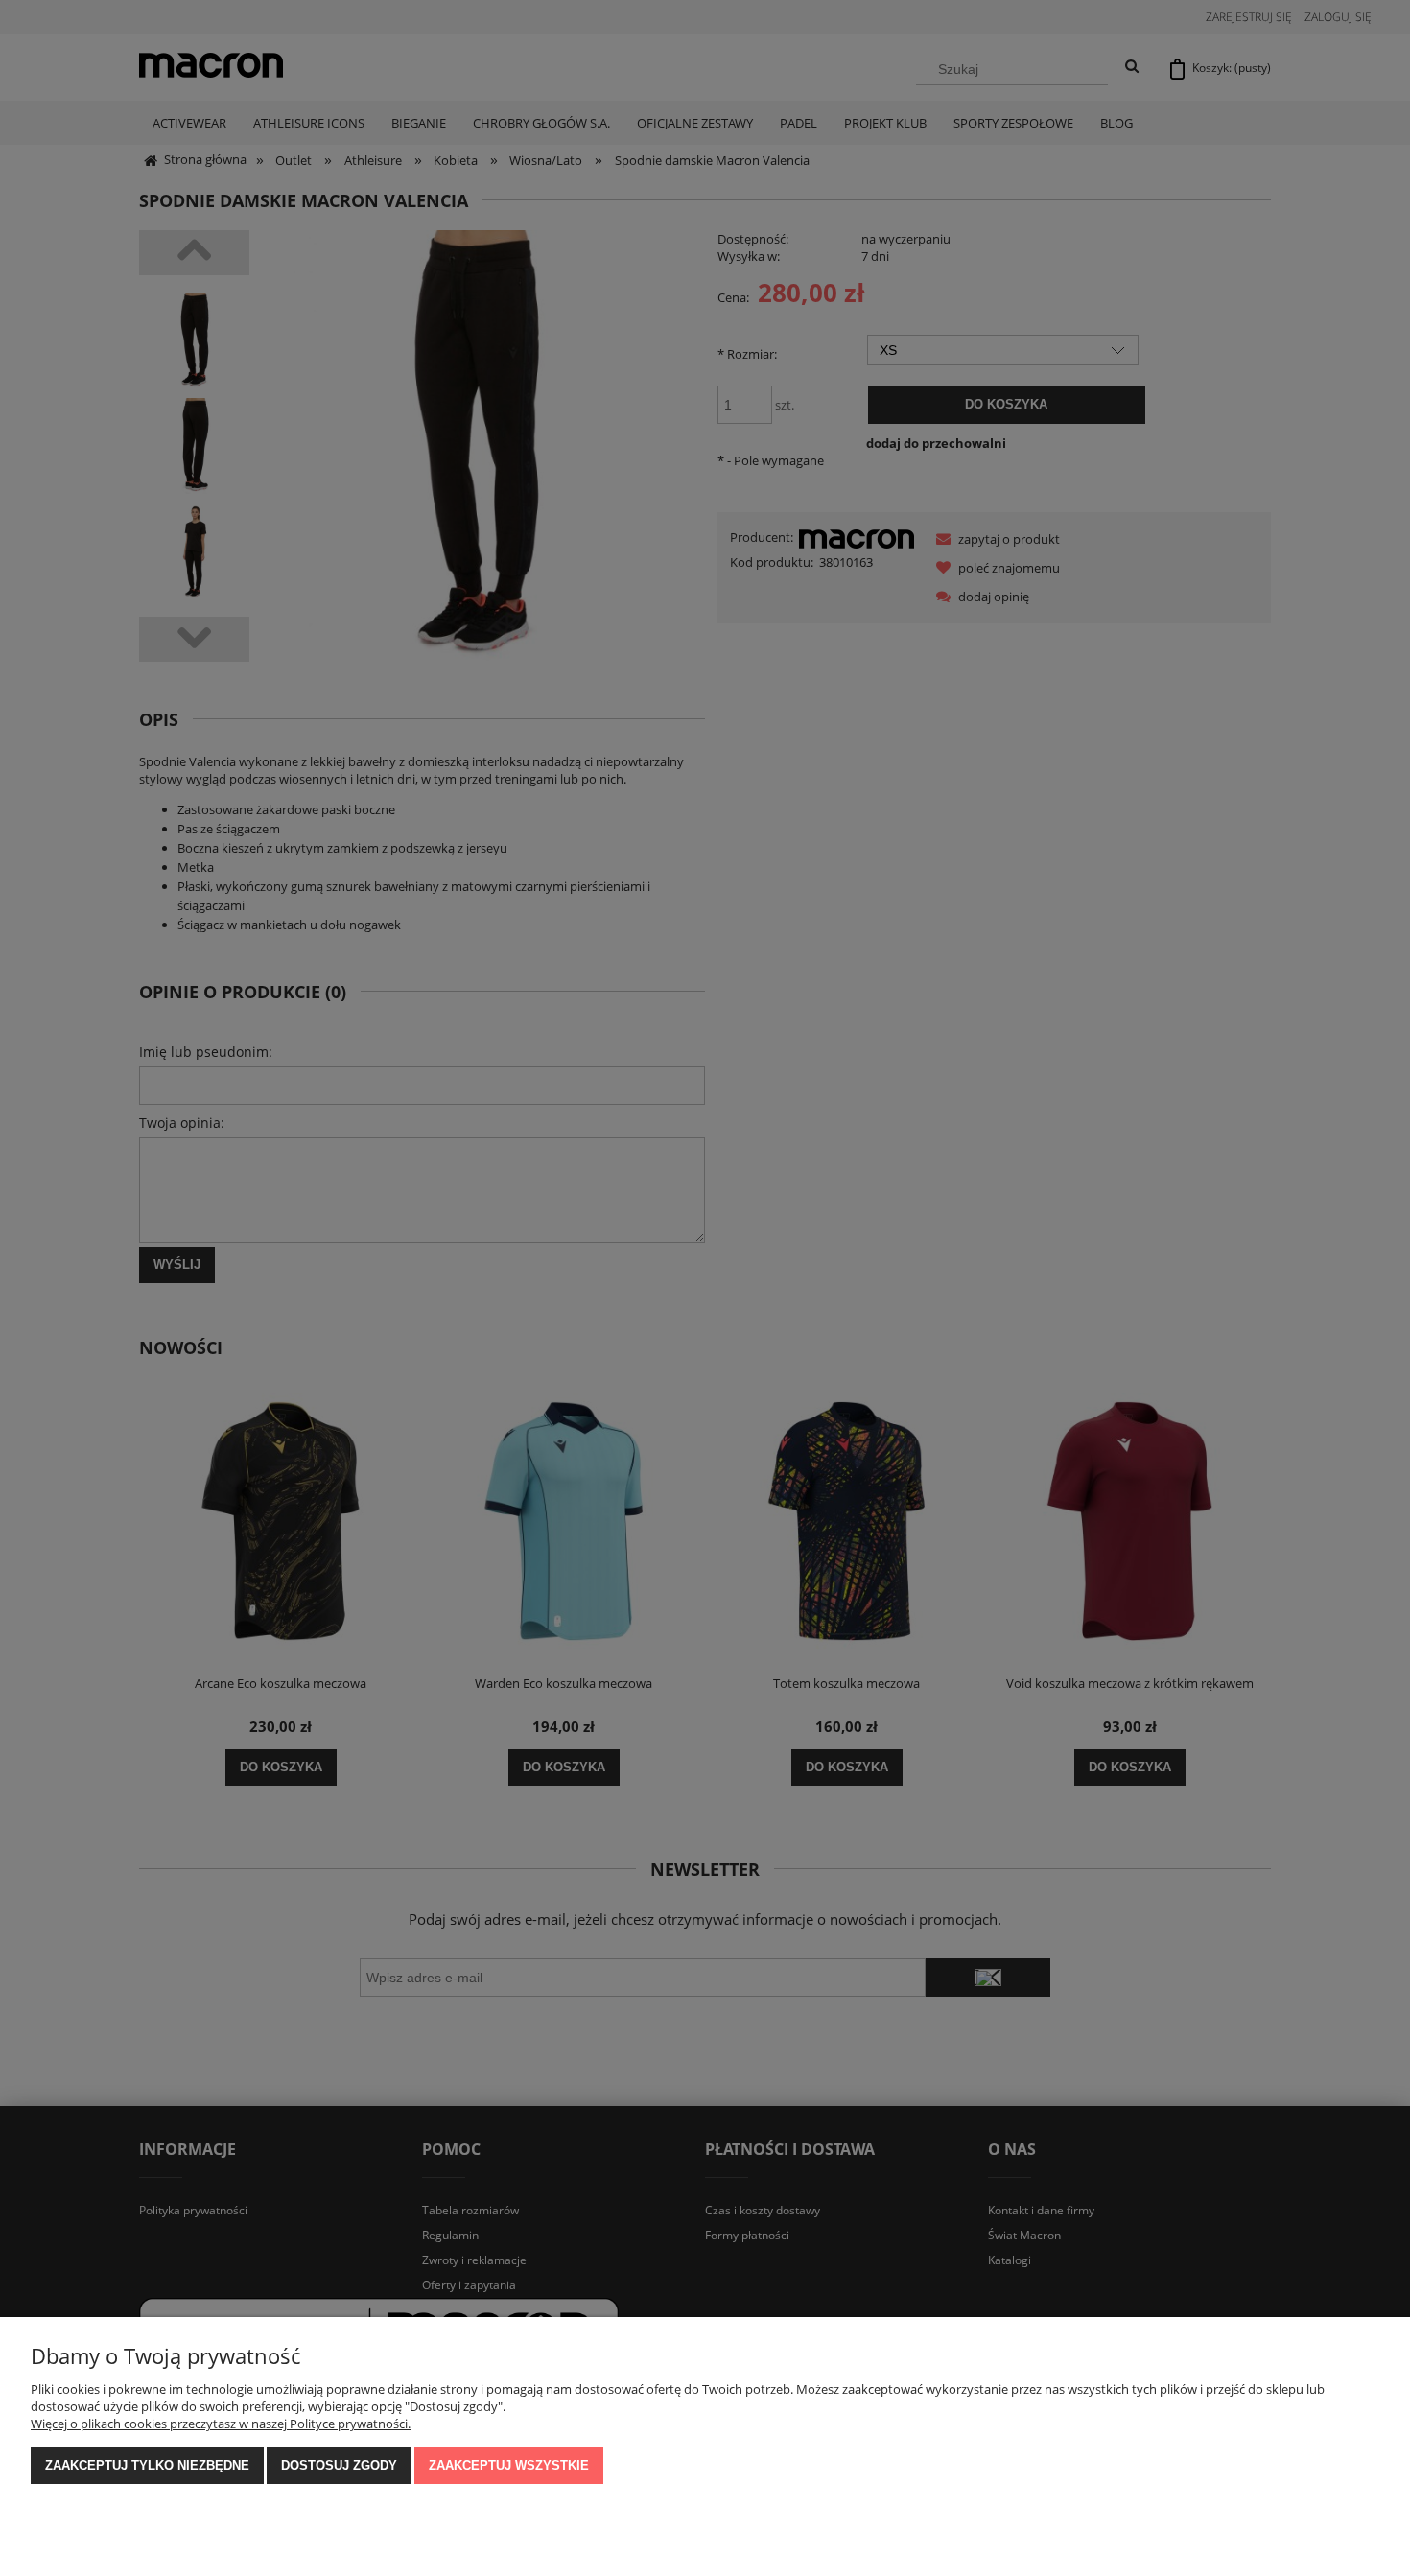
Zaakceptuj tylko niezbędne (147, 2465)
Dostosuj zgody (339, 2465)
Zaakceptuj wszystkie (509, 2465)
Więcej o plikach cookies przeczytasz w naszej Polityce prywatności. (221, 2424)
